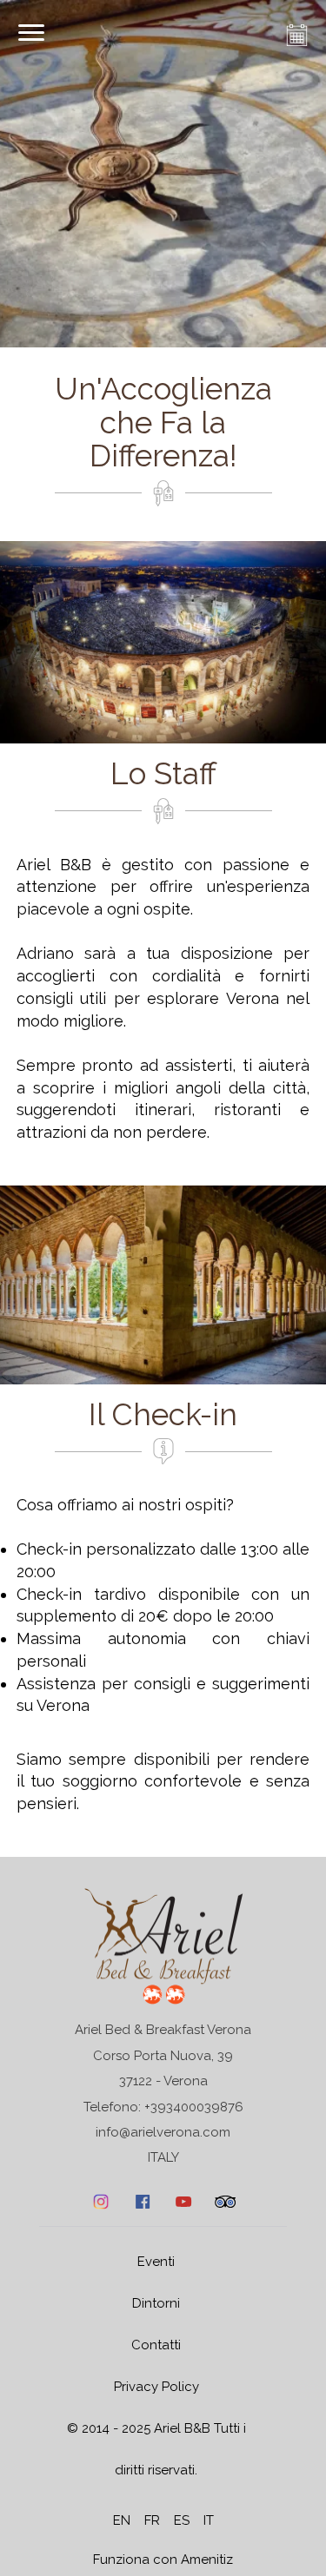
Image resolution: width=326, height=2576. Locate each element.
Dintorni (156, 2303)
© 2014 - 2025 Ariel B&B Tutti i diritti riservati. (156, 2449)
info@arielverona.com (163, 2132)
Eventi (156, 2262)
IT (209, 2520)
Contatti (156, 2345)
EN (122, 2520)
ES (182, 2520)
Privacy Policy (156, 2387)
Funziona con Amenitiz (163, 2559)
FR (152, 2520)
